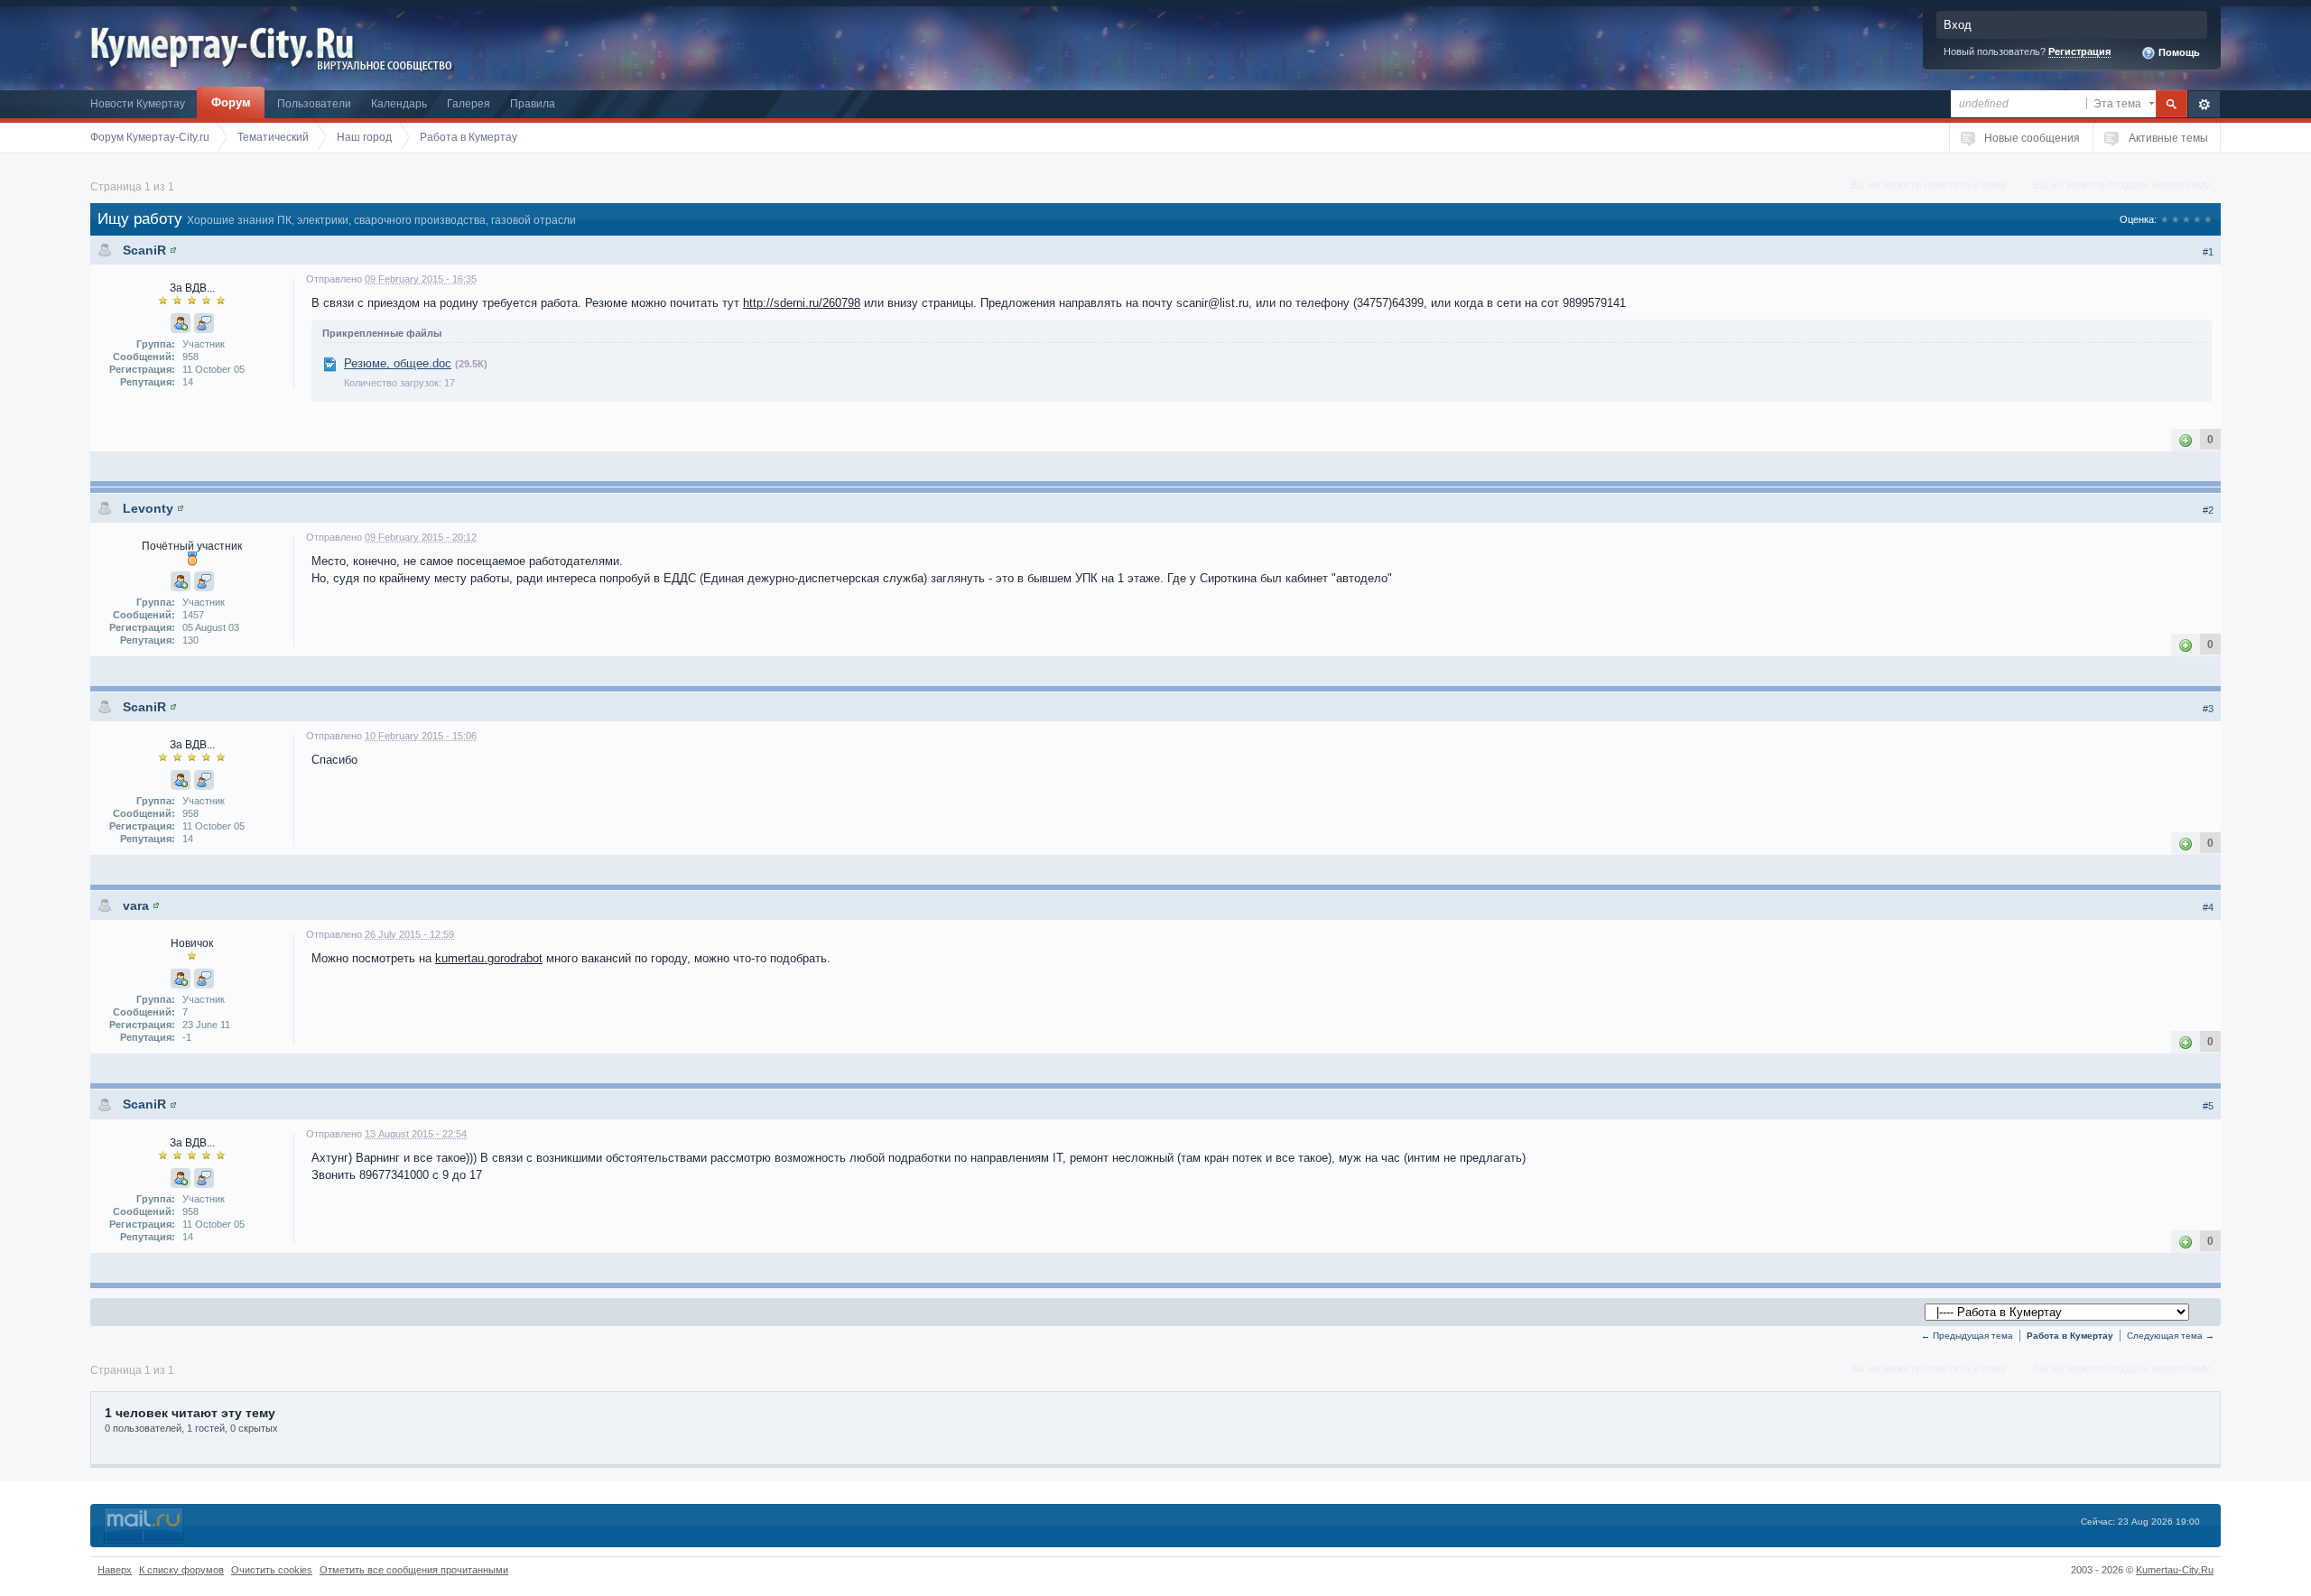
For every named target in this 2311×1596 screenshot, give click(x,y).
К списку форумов (181, 1570)
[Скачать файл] (329, 363)
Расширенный (2204, 104)
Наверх (115, 1570)
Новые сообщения (2032, 138)
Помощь (2178, 52)
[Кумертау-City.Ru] (229, 44)
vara (136, 905)
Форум (231, 102)
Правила (533, 103)
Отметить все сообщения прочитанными (414, 1570)
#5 (2208, 1106)
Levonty (148, 508)
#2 (2208, 510)
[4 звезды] (2197, 219)
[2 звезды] (2176, 219)
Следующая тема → (2171, 1336)
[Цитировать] (204, 323)
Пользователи (314, 103)
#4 (2208, 907)
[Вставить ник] (181, 323)
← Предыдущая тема (1967, 1336)
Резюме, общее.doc (398, 363)
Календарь (399, 103)
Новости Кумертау (138, 103)
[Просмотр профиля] (173, 250)
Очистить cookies (272, 1570)
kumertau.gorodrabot (489, 958)
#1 (2208, 252)
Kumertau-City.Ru (2175, 1570)
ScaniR (144, 250)
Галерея (469, 103)
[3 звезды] (2186, 219)
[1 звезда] (2165, 219)
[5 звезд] (2208, 219)
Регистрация (2079, 51)
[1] (2186, 439)
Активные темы (2168, 138)
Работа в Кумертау (2070, 1336)
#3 (2208, 709)
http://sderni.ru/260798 (802, 303)
